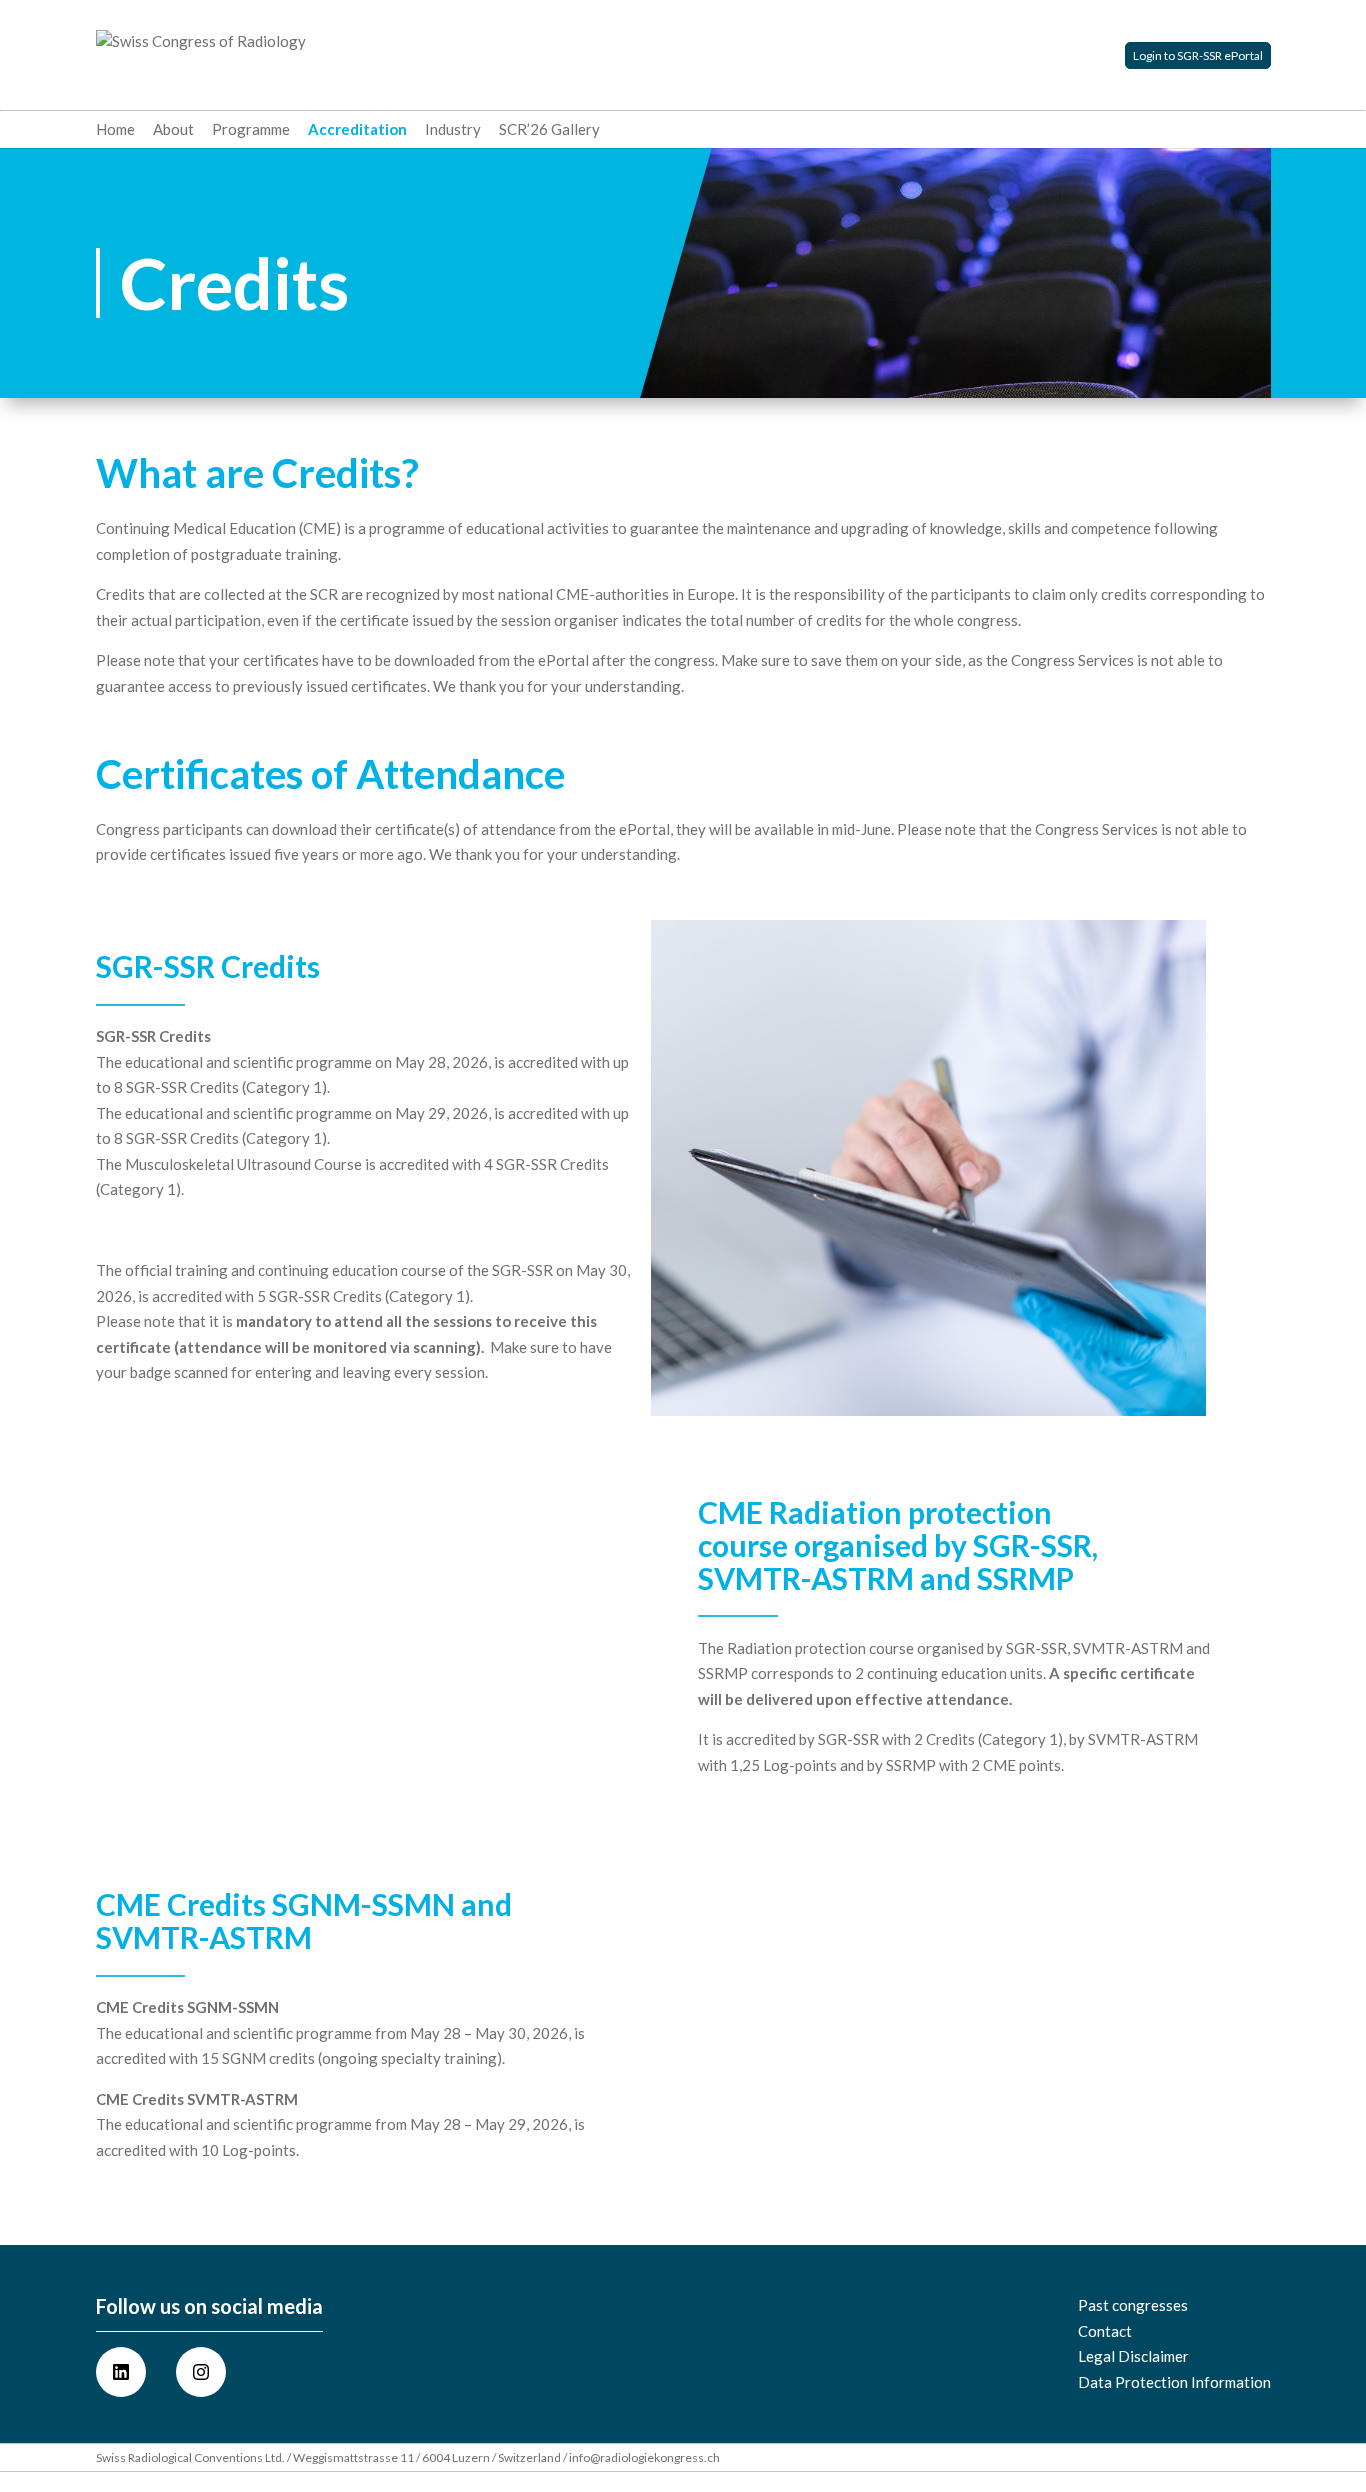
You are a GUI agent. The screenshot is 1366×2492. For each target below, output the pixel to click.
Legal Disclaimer (1133, 2356)
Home (115, 129)
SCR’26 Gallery (549, 129)
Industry (453, 129)
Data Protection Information (1174, 2382)
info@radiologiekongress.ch (644, 2457)
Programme (251, 129)
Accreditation (357, 129)
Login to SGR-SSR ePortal (1198, 55)
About (173, 129)
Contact (1105, 2331)
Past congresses (1133, 2305)
